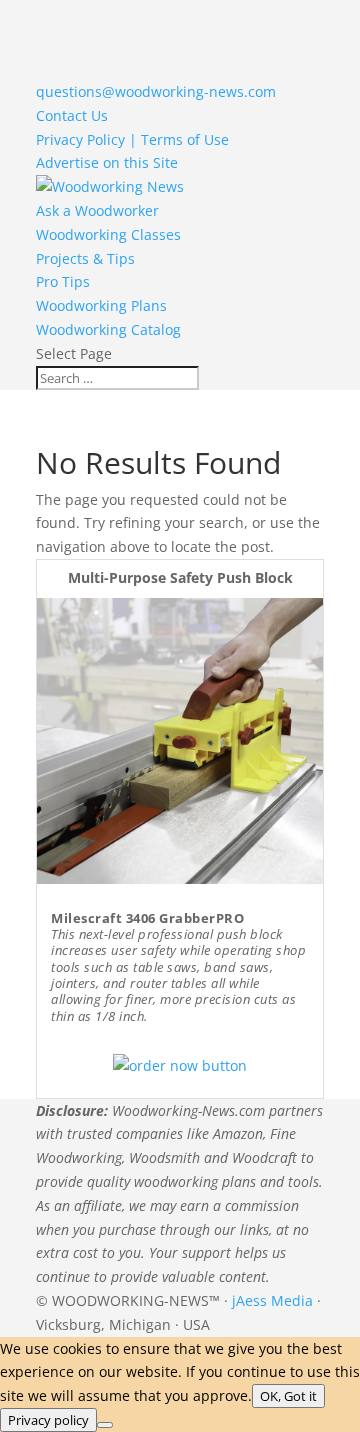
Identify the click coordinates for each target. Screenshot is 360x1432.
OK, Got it (288, 1396)
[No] (105, 1425)
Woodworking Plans (101, 305)
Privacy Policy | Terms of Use (132, 139)
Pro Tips (63, 281)
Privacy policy (48, 1420)
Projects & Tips (85, 258)
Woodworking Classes (108, 234)
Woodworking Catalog (108, 329)
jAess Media (272, 1300)
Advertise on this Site (107, 162)
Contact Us (72, 115)
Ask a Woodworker (97, 210)
